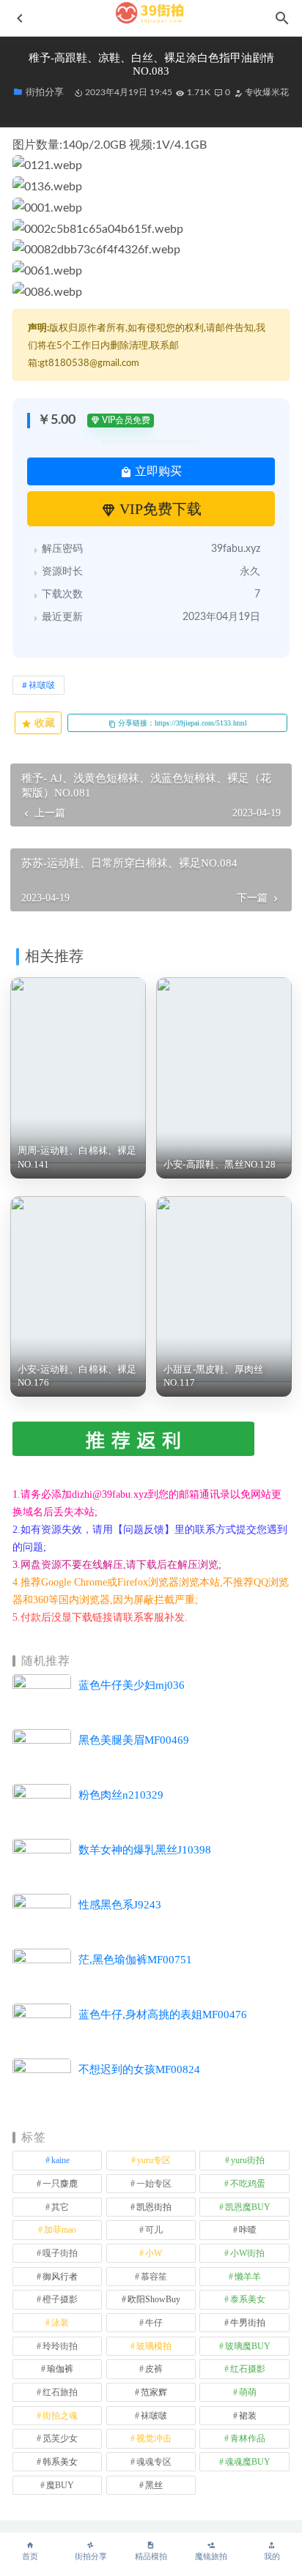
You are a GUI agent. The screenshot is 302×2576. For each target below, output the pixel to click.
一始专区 (154, 2184)
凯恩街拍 (154, 2207)
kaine (60, 2160)
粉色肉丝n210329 (121, 1795)
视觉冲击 (154, 2438)
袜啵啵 (42, 685)
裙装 (248, 2416)
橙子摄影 (60, 2299)
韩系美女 (60, 2462)
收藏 (43, 723)
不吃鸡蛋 (248, 2184)
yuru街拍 (248, 2160)
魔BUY (60, 2485)
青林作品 (248, 2438)
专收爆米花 (266, 92)
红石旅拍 (60, 2392)
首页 (30, 2557)
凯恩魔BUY (248, 2207)
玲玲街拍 (60, 2346)
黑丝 (154, 2485)
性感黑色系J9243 (120, 1905)
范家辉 (154, 2392)
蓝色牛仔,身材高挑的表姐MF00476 (163, 2015)
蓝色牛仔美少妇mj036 (132, 1685)
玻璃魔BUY (248, 2346)
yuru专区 (154, 2160)
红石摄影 (248, 2369)
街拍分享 (91, 2557)
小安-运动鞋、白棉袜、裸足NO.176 (77, 1376)
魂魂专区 (154, 2462)
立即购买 (157, 471)
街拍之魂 (60, 2416)
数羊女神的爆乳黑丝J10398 (145, 1850)
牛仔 (154, 2323)
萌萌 (248, 2392)
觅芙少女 (60, 2438)
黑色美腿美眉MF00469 (134, 1740)
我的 (272, 2557)
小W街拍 (247, 2253)
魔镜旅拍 (211, 2557)
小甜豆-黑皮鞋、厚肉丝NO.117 (213, 1376)
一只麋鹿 (60, 2184)
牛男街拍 (248, 2323)
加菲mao (60, 2230)
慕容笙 (154, 2277)
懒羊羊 (248, 2277)
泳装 (60, 2323)
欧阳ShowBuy (154, 2299)
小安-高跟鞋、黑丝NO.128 (220, 1164)
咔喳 (248, 2230)
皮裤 (154, 2369)
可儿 (154, 2230)
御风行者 (60, 2277)
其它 (60, 2207)
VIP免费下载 (159, 509)
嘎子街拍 (60, 2253)
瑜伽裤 (60, 2369)
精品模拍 (151, 2557)
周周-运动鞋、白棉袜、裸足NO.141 (77, 1157)
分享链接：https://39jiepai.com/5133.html (181, 723)
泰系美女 (248, 2299)
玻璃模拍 (154, 2346)
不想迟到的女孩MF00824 (139, 2069)
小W (154, 2253)
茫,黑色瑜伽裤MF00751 (135, 1960)
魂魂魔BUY (248, 2462)
